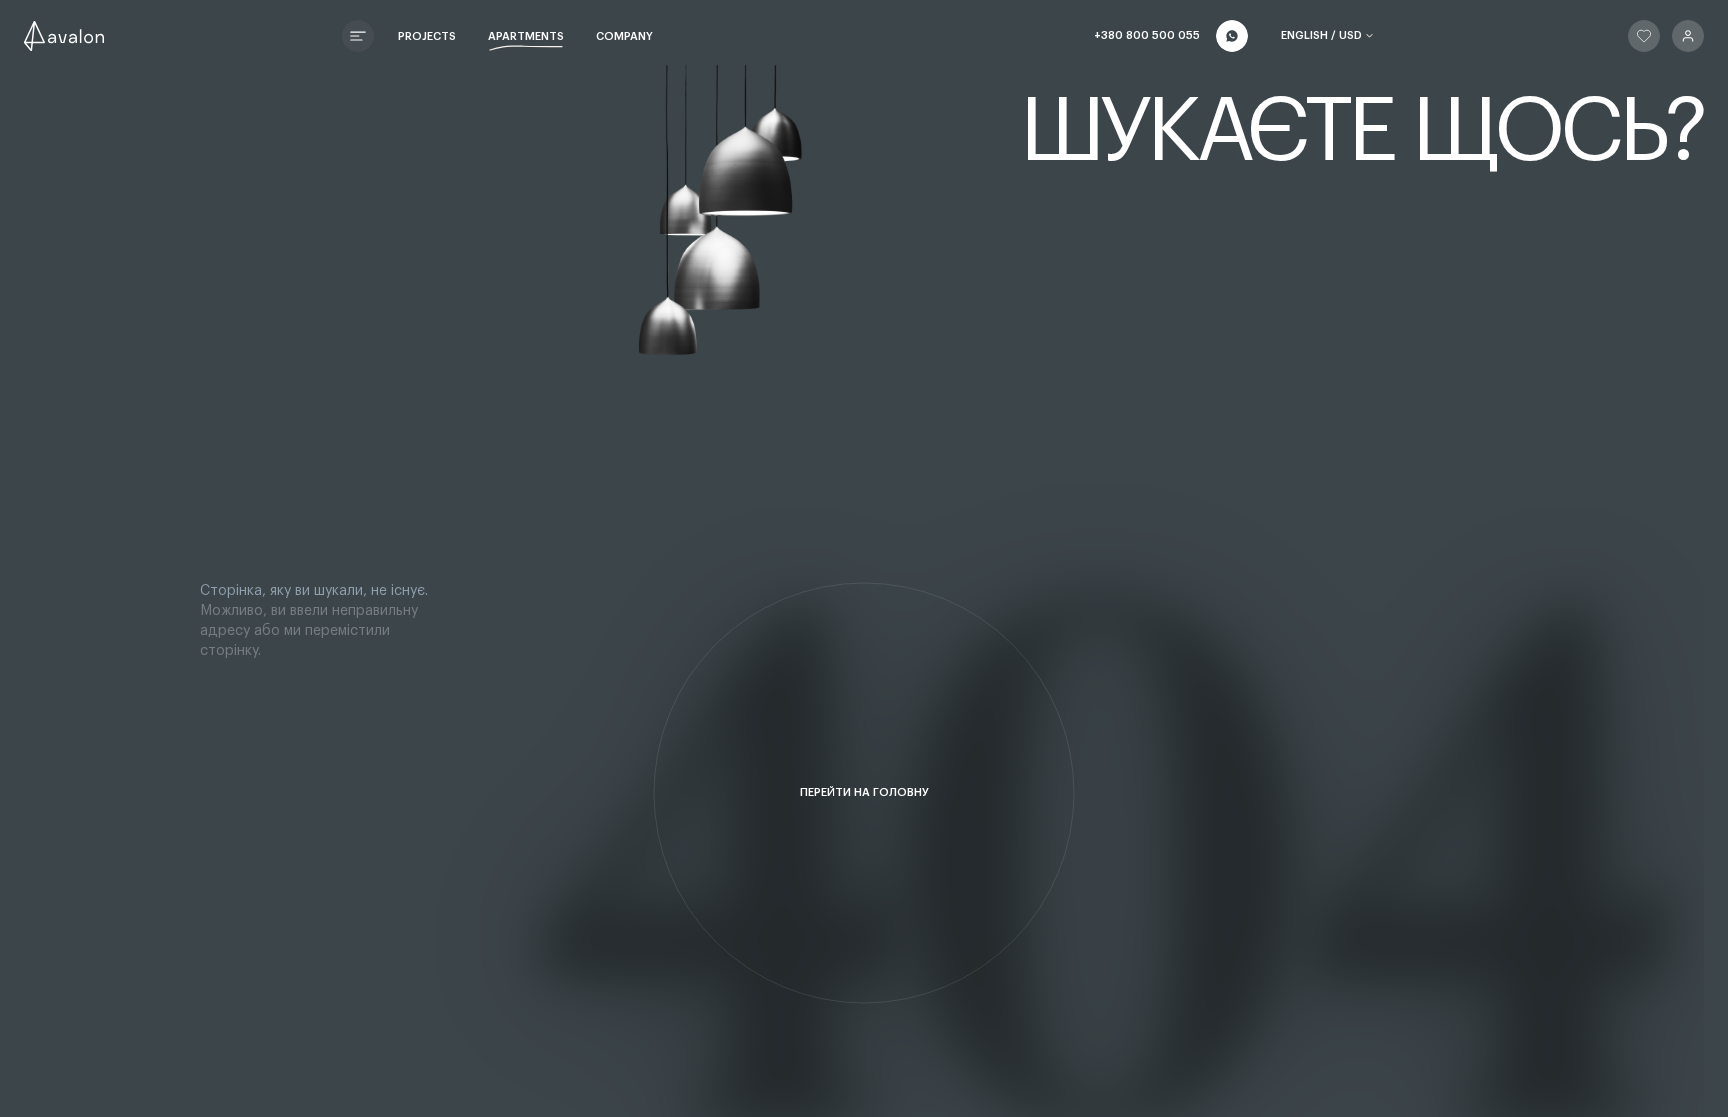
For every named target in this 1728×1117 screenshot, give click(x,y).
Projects (427, 36)
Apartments (526, 36)
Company (624, 36)
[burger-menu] (358, 36)
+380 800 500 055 (1147, 35)
